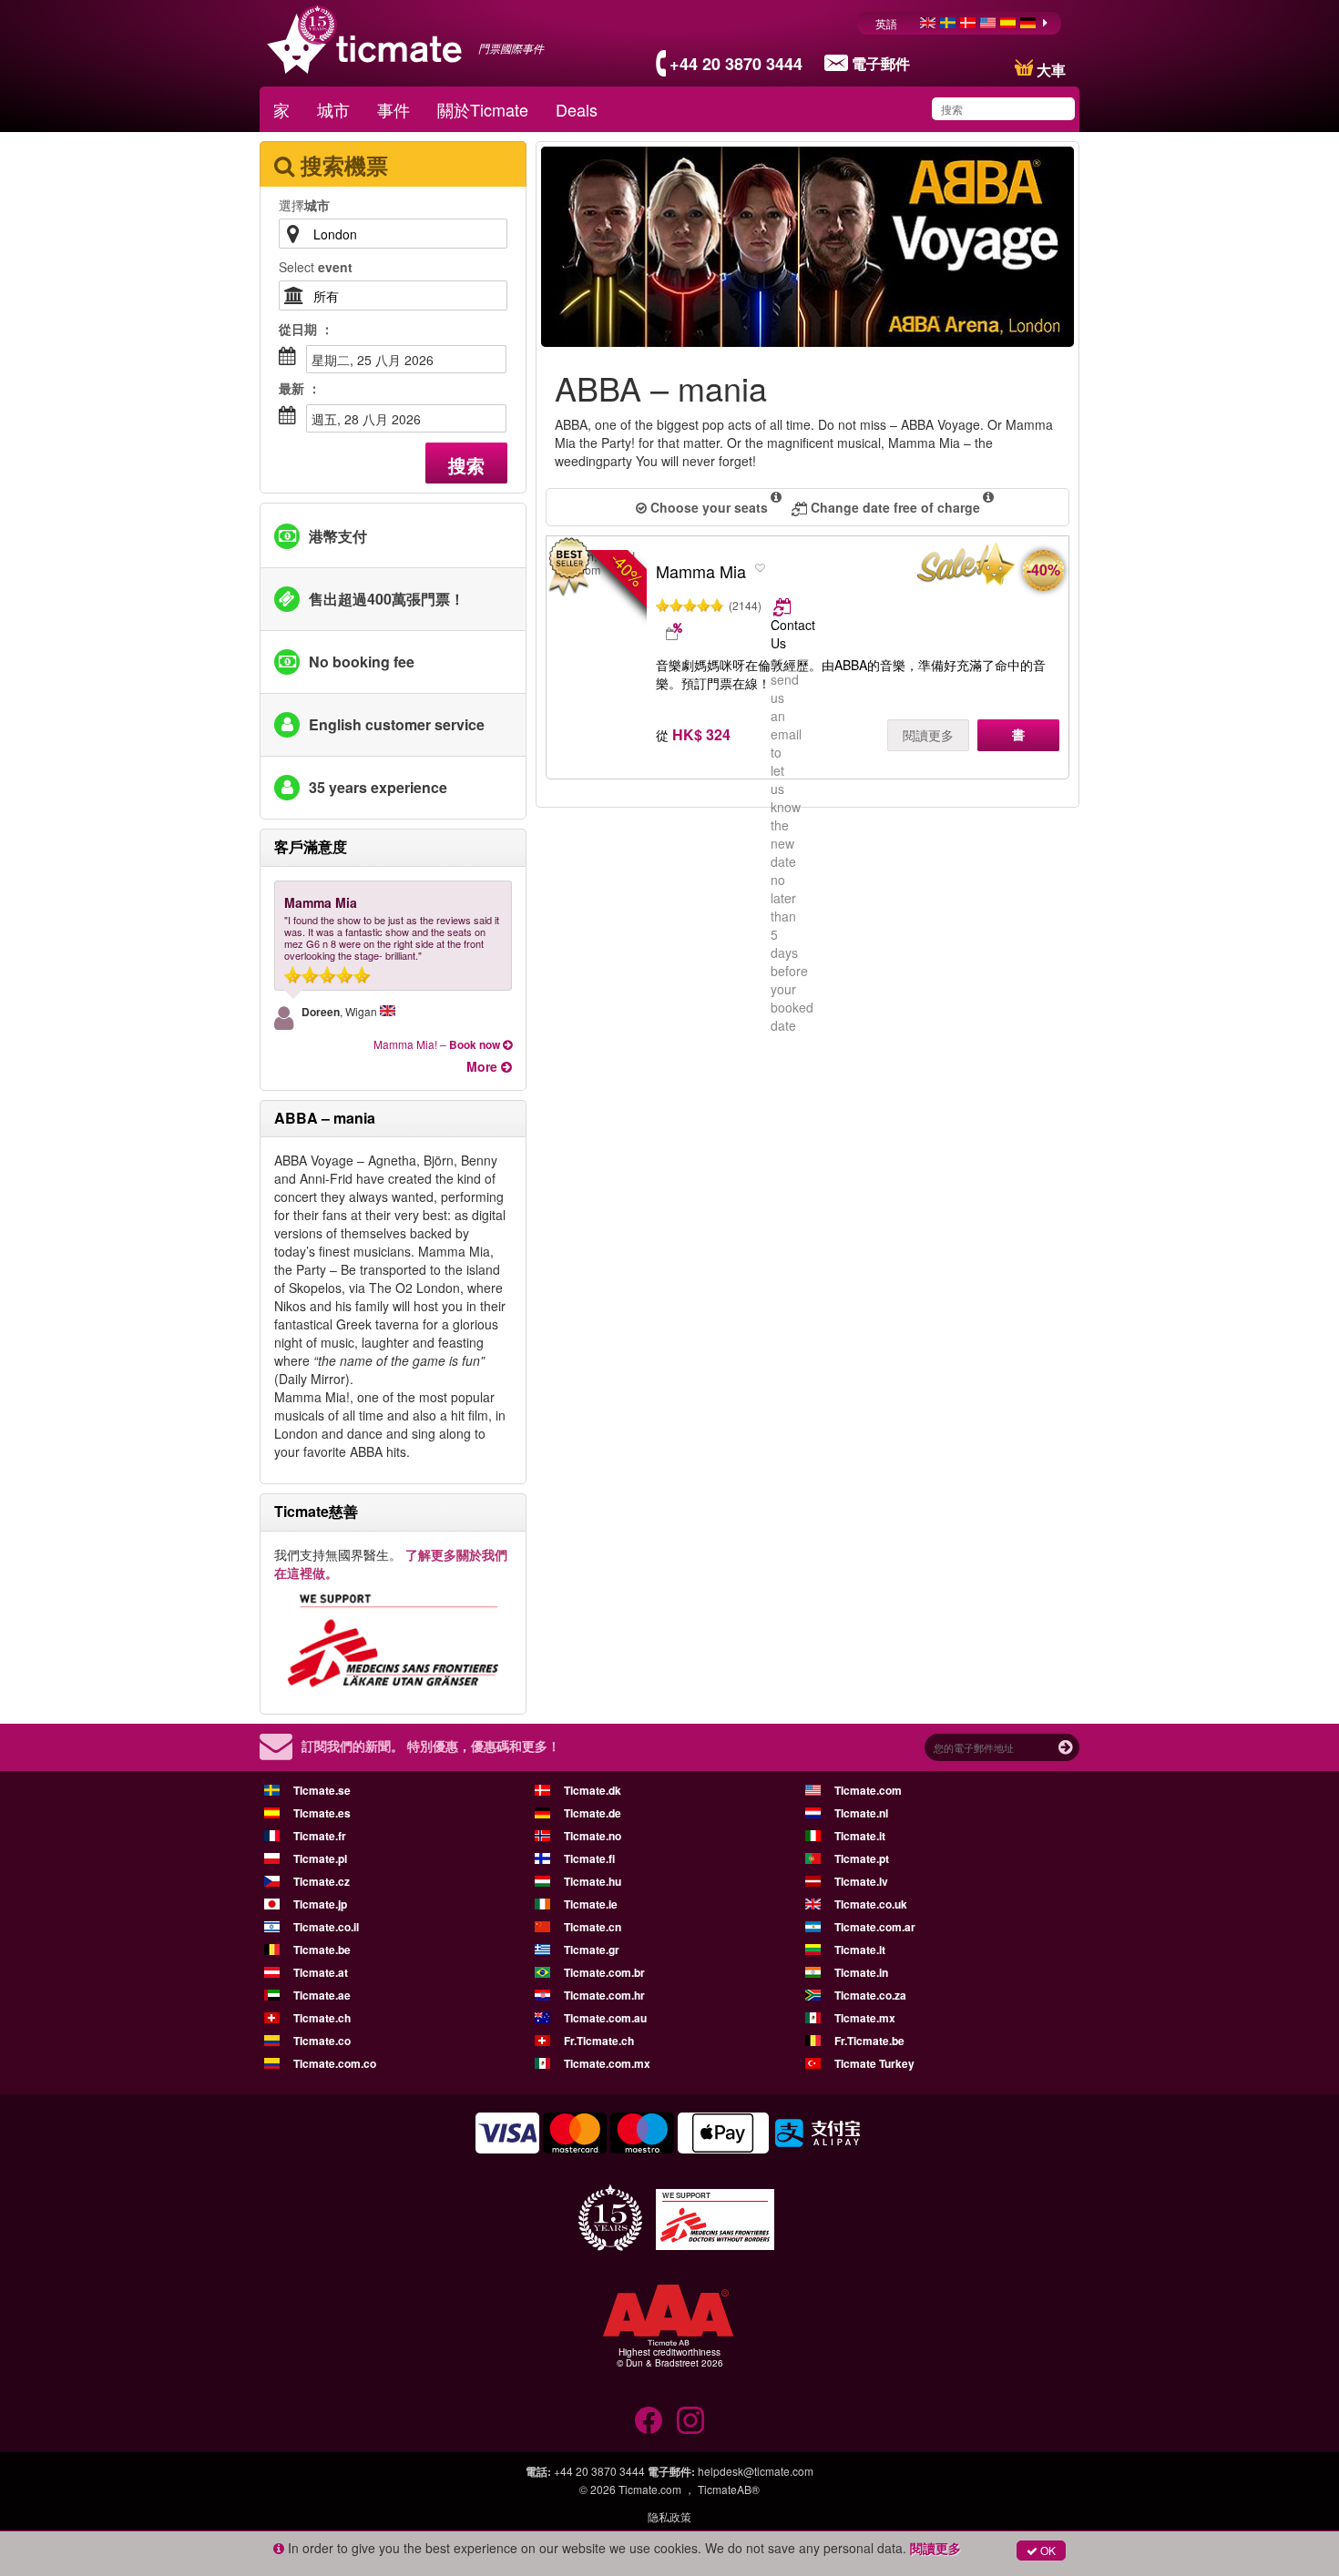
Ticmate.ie (591, 1904)
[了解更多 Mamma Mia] (784, 606)
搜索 (466, 465)
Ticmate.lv (861, 1881)
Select (316, 267)
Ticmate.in (861, 1972)
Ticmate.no (593, 1836)
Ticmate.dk (593, 1790)
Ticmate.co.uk (871, 1904)
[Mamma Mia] (964, 568)
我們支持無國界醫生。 (391, 1563)
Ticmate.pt (862, 1858)
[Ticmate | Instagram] (690, 2420)
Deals (577, 109)
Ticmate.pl (320, 1858)
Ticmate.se (322, 1790)
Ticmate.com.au (605, 2018)
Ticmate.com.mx (607, 2063)
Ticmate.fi (589, 1858)
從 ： (306, 329)
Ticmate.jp (320, 1904)
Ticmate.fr (320, 1836)
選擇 (304, 205)
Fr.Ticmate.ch (599, 2041)
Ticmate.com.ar (875, 1927)
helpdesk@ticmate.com (756, 2471)
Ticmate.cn (593, 1927)
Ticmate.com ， (657, 2489)
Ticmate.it (860, 1836)
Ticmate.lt (860, 1950)
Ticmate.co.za (870, 1995)
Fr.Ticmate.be (869, 2041)
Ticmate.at (321, 1972)
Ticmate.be (322, 1950)
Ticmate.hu (593, 1881)
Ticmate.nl (861, 1813)
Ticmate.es (322, 1813)
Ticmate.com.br (604, 1972)
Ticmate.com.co (335, 2063)
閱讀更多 (928, 735)
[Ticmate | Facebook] (649, 2420)
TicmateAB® (729, 2489)
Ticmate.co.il (326, 1927)
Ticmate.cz (322, 1881)
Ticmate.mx (865, 2018)
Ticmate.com (868, 1790)
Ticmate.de (593, 1813)
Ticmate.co (322, 2041)
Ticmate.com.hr (604, 1995)
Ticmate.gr (592, 1950)
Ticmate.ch (322, 2018)
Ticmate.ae (322, 1995)
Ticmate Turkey (874, 2063)
